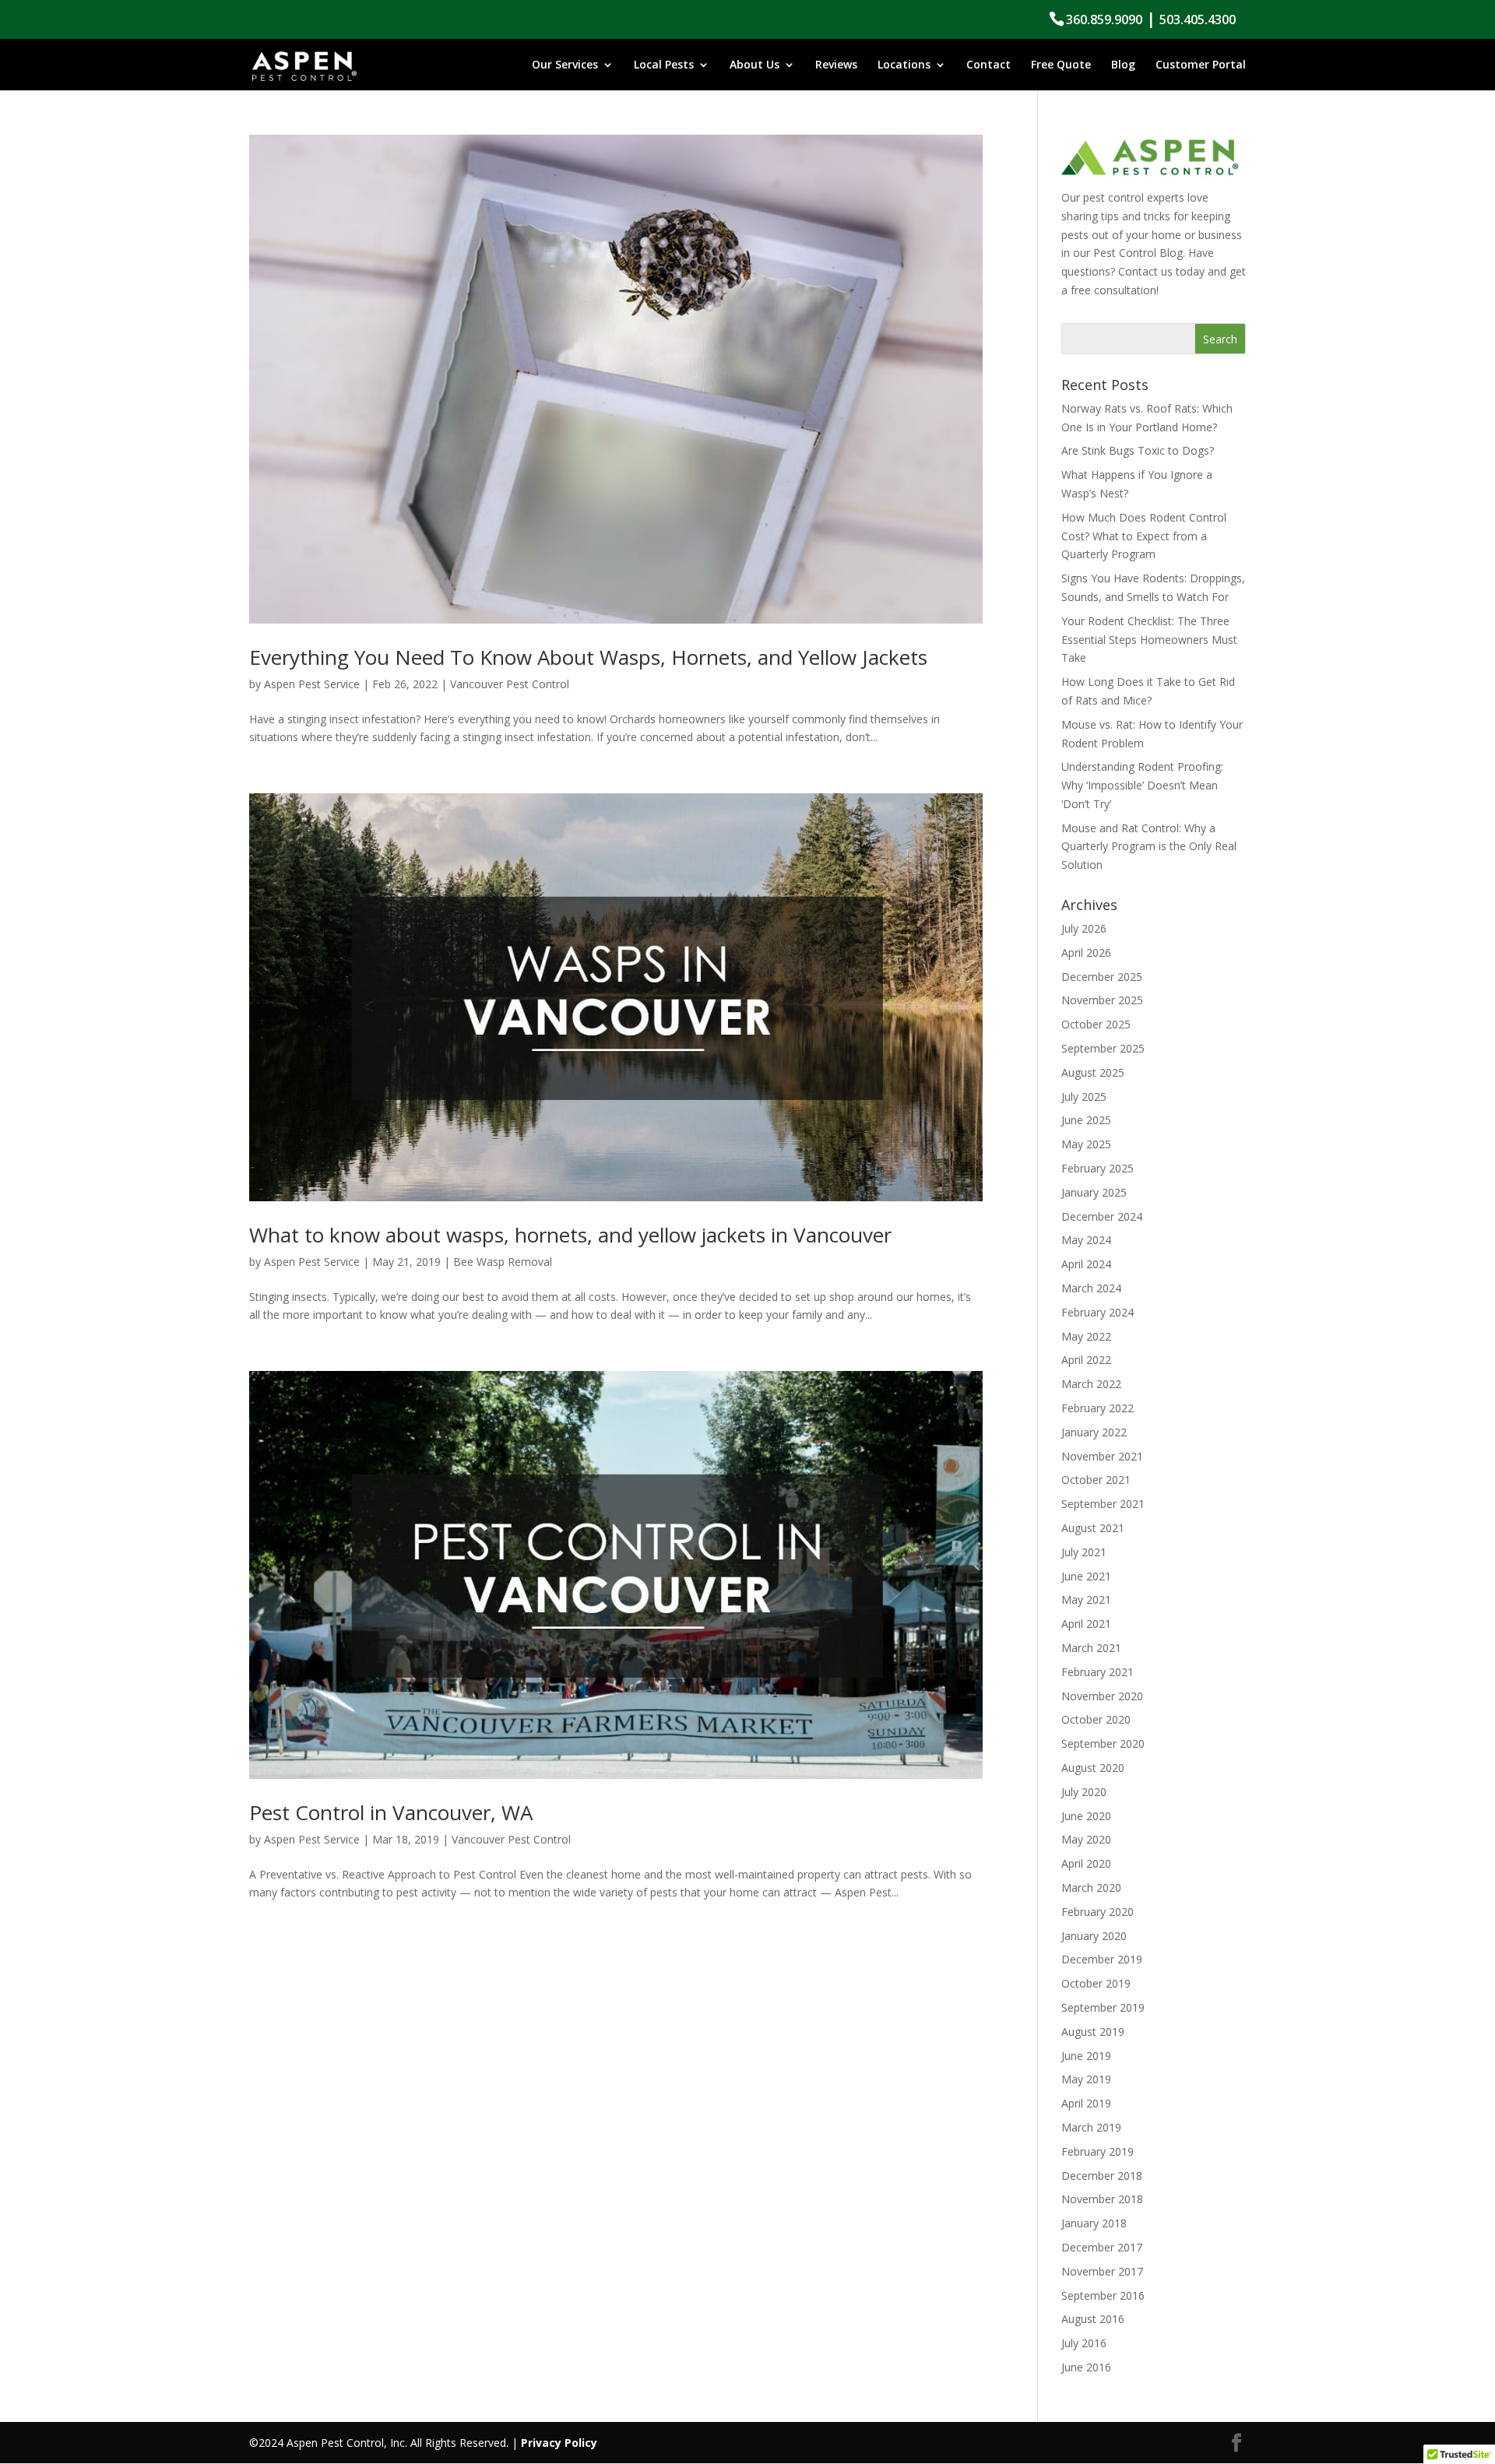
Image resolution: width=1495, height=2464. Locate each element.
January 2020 (1094, 1936)
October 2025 (1096, 1024)
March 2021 (1091, 1648)
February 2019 (1098, 2151)
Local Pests (664, 65)
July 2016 (1084, 2343)
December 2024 (1102, 1216)
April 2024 (1086, 1264)
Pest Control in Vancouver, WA (391, 1812)
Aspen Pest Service (312, 684)
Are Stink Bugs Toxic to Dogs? (1138, 450)
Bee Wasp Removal (503, 1262)
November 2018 (1102, 2199)
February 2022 (1098, 1408)
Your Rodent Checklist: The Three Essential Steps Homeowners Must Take (1149, 640)
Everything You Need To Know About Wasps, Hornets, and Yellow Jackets (588, 657)
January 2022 (1094, 1432)
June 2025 (1086, 1120)
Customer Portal (1201, 65)
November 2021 (1102, 1456)
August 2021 (1093, 1528)
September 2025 (1103, 1048)
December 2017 (1102, 2247)
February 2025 (1098, 1168)
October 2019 (1096, 1983)
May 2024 (1086, 1240)
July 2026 (1084, 928)
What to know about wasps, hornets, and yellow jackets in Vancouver (570, 1235)
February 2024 (1098, 1312)
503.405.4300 (1198, 19)
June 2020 (1086, 1816)
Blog (1123, 65)
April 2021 (1086, 1624)
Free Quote (1061, 65)
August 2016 (1093, 2319)
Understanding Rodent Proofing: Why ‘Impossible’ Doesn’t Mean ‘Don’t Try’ (1142, 785)
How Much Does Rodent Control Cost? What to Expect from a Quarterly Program (1144, 536)
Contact (988, 65)
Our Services (565, 65)
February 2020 (1098, 1912)
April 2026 (1086, 953)
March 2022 (1091, 1384)
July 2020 (1084, 1792)
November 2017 (1102, 2271)
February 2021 (1098, 1672)
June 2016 (1086, 2367)
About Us (755, 65)
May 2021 (1086, 1599)
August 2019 (1093, 2032)
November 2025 (1102, 1000)
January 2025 (1094, 1192)
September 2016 (1103, 2295)
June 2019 (1086, 2056)
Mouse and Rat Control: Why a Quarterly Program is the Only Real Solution (1149, 847)
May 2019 (1086, 2079)
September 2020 (1103, 1743)
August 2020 (1093, 1768)
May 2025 (1086, 1144)
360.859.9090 (1104, 19)
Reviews (836, 65)
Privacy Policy (559, 2443)
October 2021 (1096, 1480)
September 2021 (1103, 1504)
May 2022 (1086, 1336)
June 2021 (1086, 1576)
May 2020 (1086, 1839)
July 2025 (1084, 1097)
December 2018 (1102, 2176)
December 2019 (1102, 1959)
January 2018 (1094, 2223)
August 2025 (1093, 1072)
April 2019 (1086, 2103)
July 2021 (1084, 1552)
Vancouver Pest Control (510, 684)
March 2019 (1091, 2127)
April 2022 (1086, 1360)
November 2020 (1102, 1696)
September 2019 (1103, 2007)
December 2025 (1102, 977)
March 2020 (1091, 1888)
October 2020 (1096, 1719)
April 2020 (1086, 1863)
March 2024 (1091, 1288)
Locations (904, 65)
